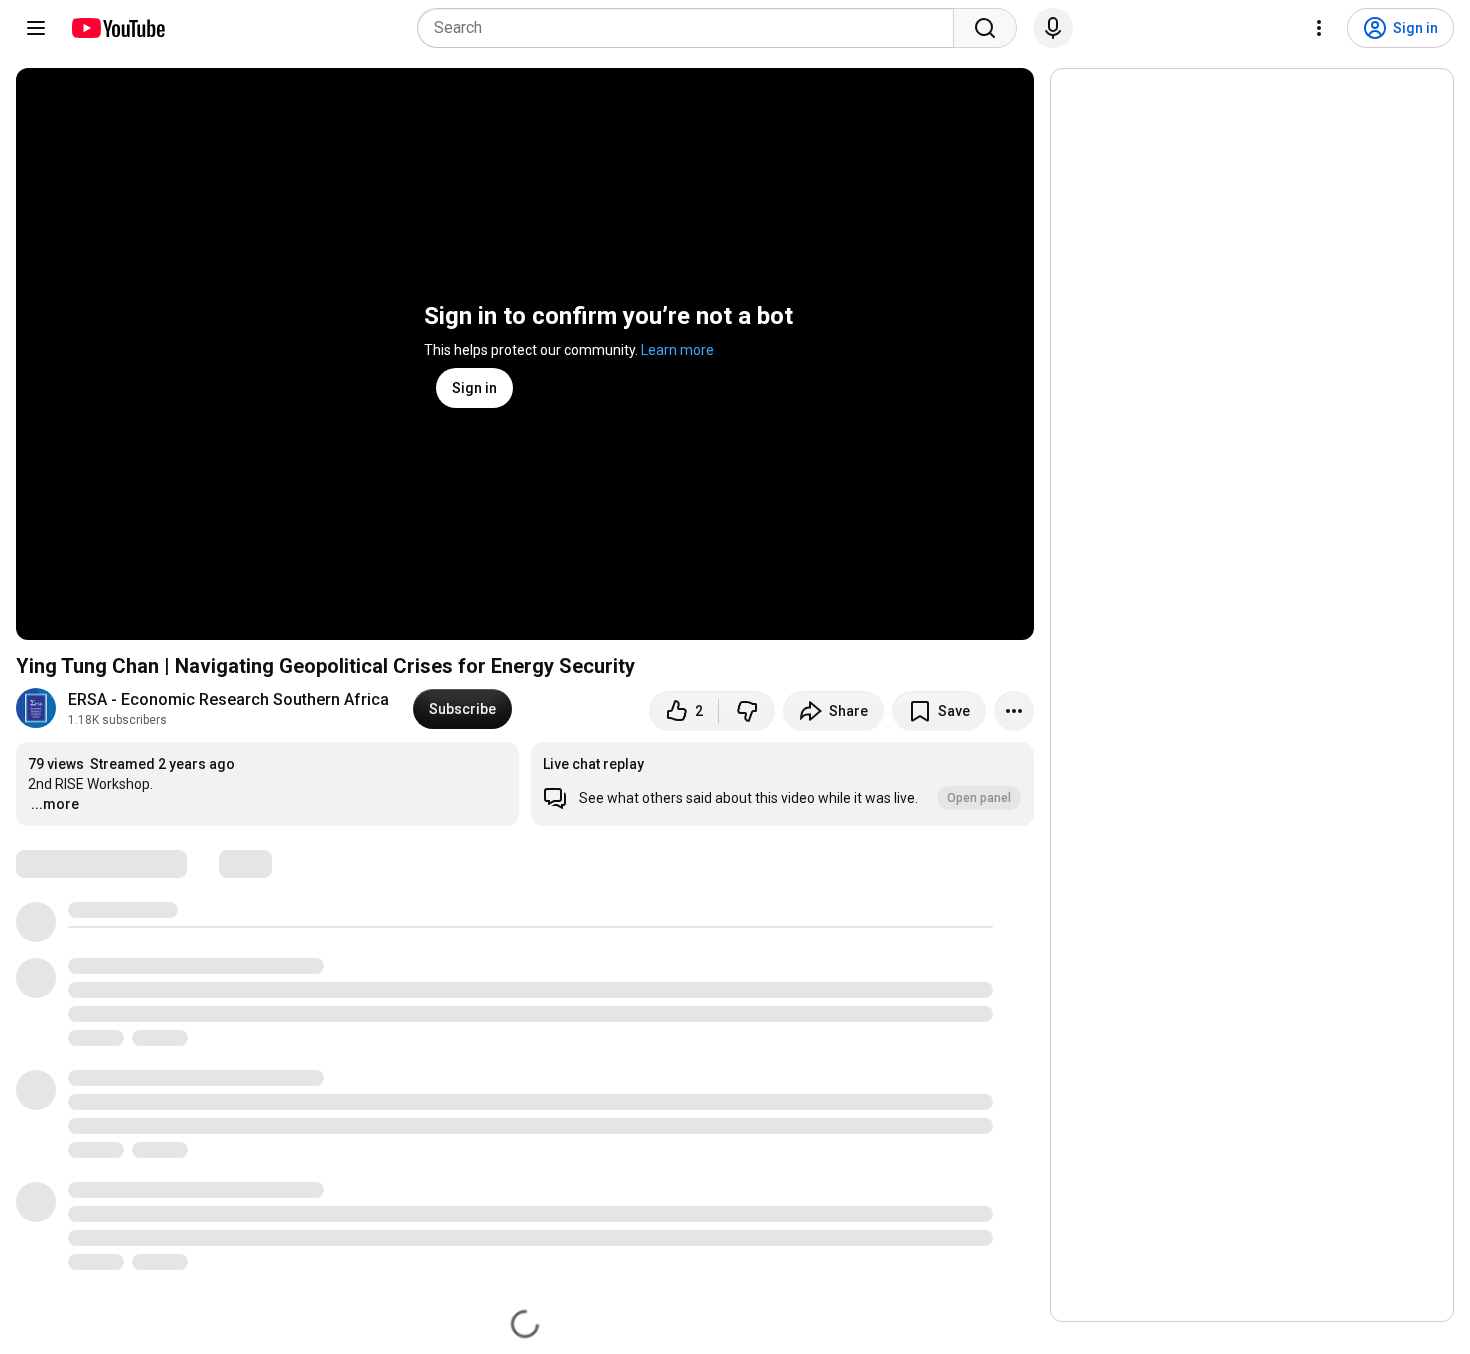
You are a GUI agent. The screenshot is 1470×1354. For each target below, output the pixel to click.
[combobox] (691, 28)
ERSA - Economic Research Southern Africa (228, 699)
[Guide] (36, 28)
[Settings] (1319, 28)
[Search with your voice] (1053, 28)
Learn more (677, 350)
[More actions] (1014, 711)
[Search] (985, 28)
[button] (782, 784)
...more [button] (55, 804)
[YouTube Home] (117, 28)
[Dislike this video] (747, 711)
